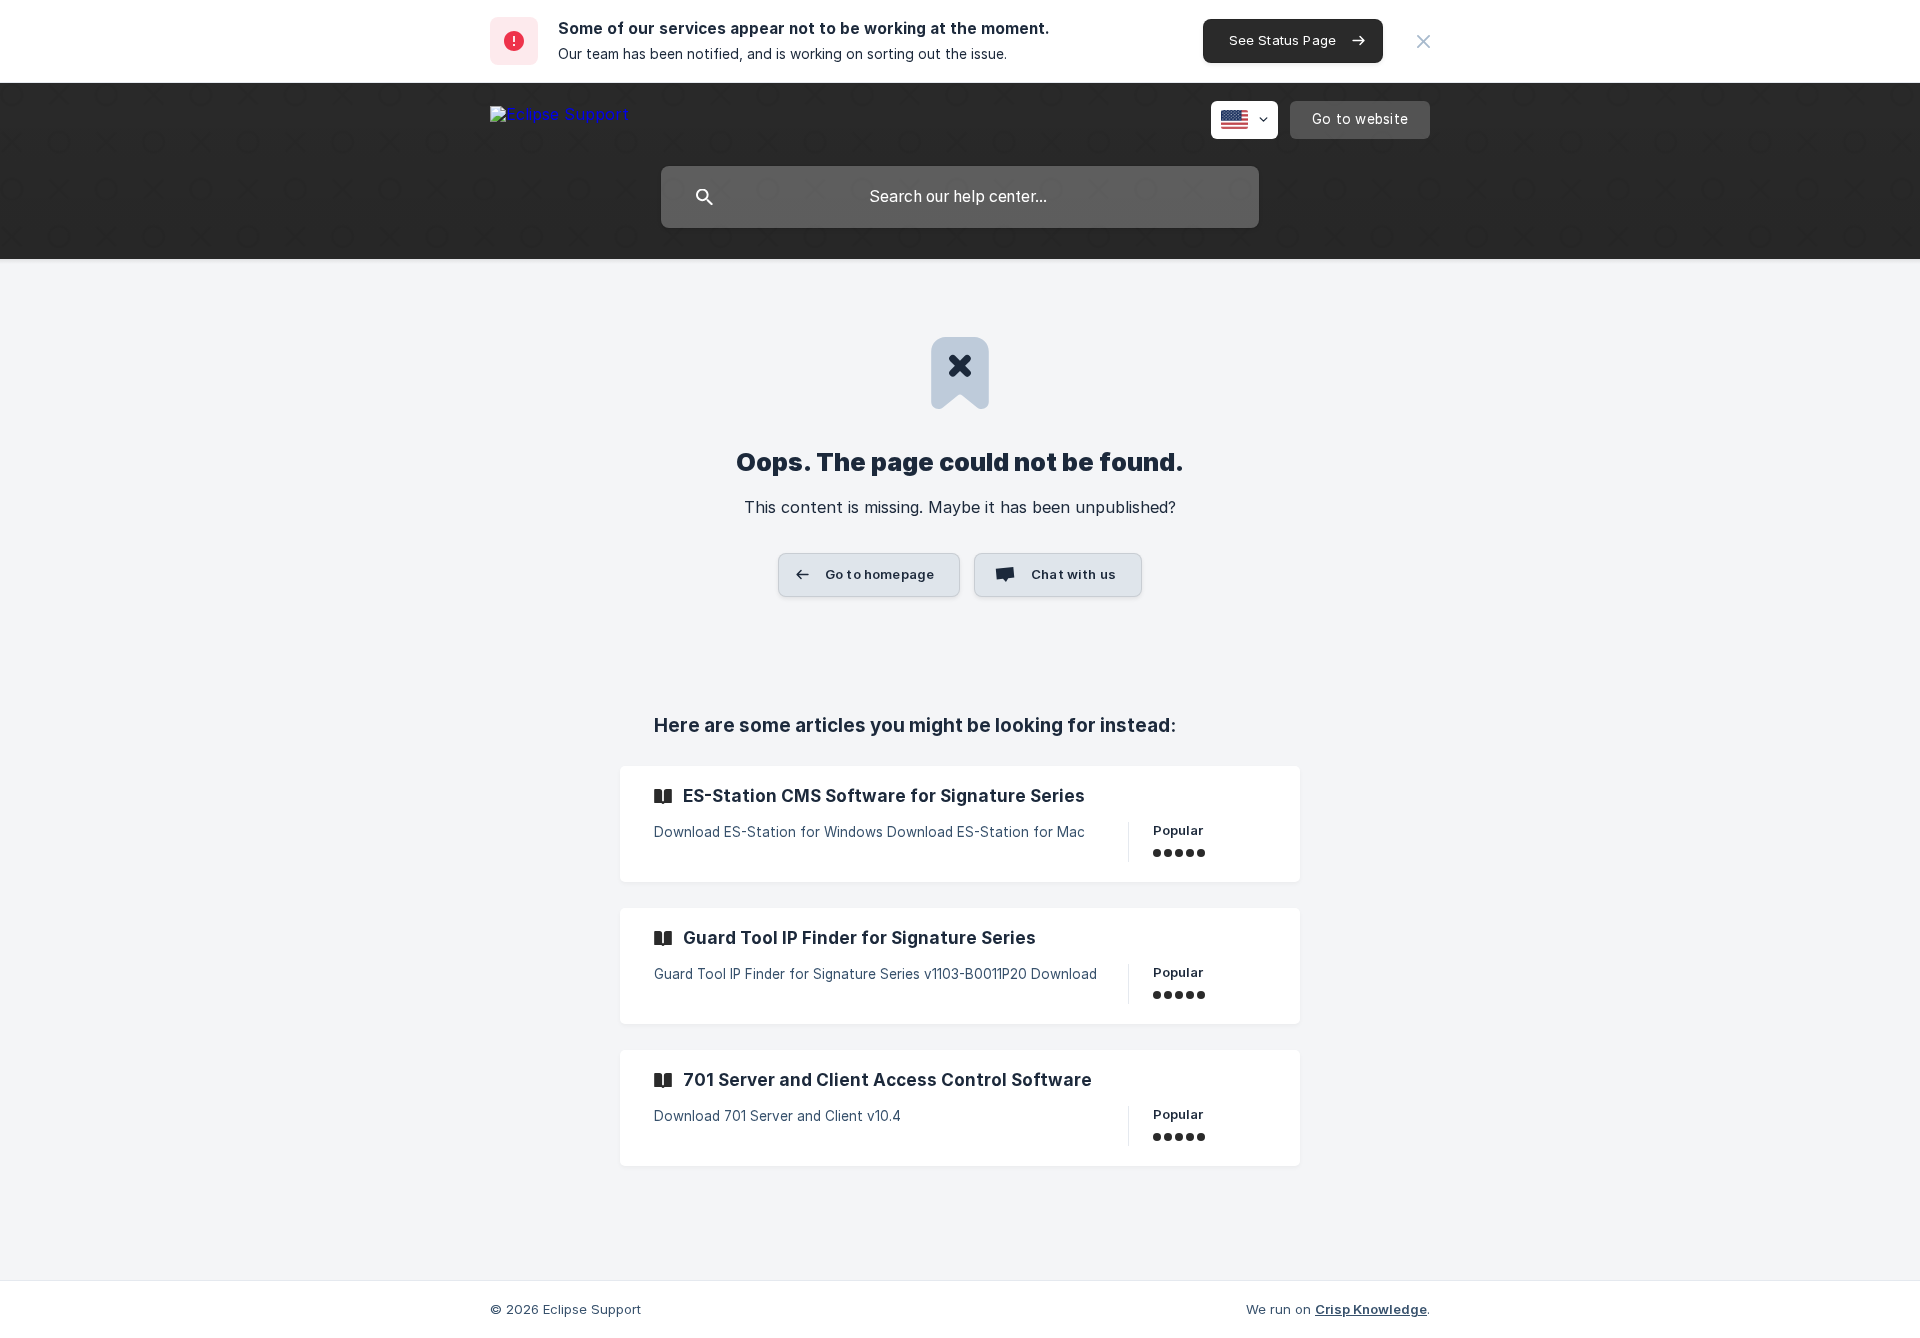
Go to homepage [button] (879, 574)
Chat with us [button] (1073, 574)
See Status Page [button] (1282, 40)
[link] (960, 824)
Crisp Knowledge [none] (1371, 1309)
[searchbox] (960, 197)
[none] (1423, 41)
